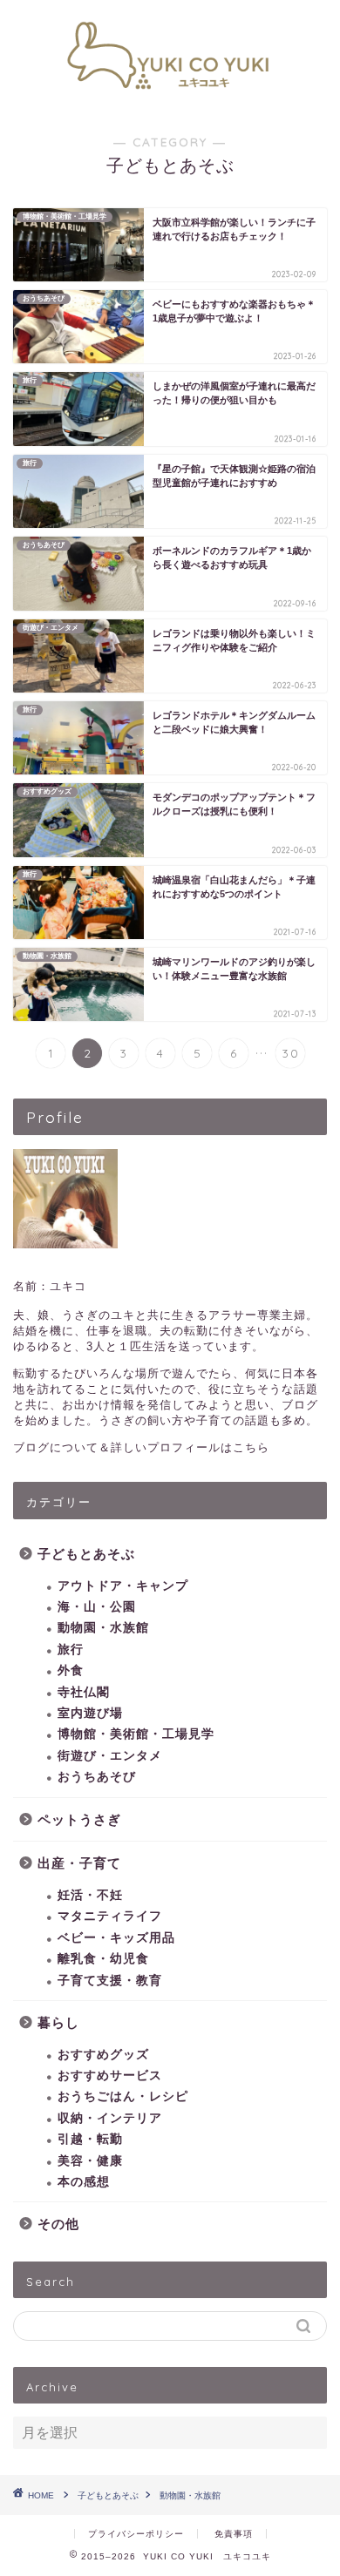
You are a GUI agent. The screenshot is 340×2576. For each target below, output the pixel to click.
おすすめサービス (110, 2076)
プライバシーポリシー (136, 2534)
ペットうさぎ (79, 1819)
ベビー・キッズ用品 (116, 1938)
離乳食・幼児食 (103, 1959)
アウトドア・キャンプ (123, 1586)
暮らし (58, 2022)
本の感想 (84, 2182)
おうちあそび (97, 1777)
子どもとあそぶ (86, 1554)
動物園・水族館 (103, 1628)
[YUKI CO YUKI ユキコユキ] (170, 98)
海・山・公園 (97, 1607)
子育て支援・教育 (110, 1981)
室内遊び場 (90, 1713)
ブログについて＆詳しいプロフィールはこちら (141, 1447)
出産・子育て (79, 1863)
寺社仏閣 (84, 1692)
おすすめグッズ (103, 2055)
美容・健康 (90, 2161)
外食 (71, 1670)
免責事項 (234, 2534)
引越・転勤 (90, 2139)
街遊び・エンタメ (110, 1756)
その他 (58, 2224)
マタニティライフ (110, 1916)
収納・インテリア (110, 2118)
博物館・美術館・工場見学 (136, 1734)
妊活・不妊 (90, 1895)
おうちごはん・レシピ (123, 2096)
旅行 (71, 1650)
